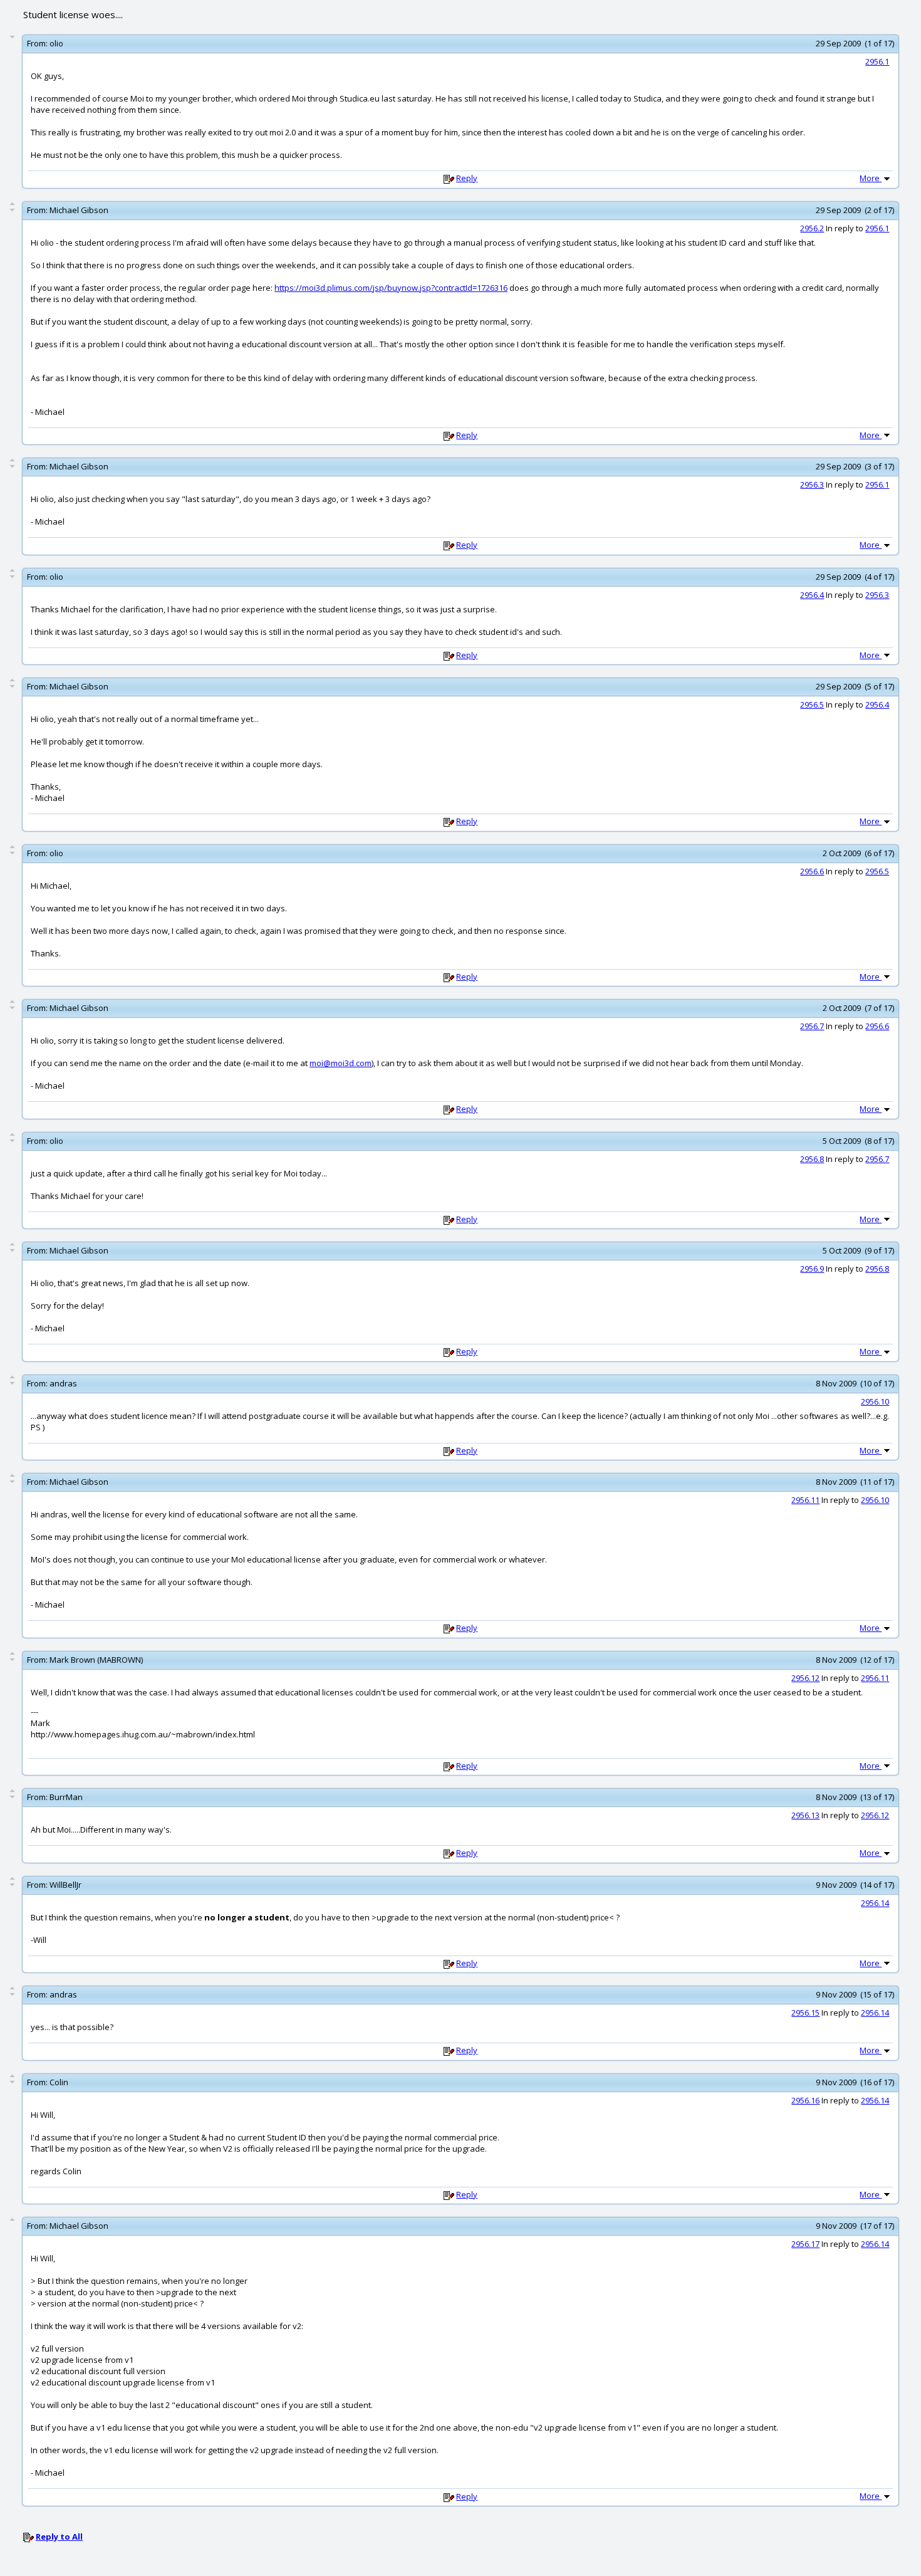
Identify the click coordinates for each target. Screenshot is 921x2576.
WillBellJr (65, 1885)
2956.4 (812, 595)
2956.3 (812, 484)
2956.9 (812, 1269)
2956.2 (812, 228)
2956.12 (805, 1678)
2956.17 (805, 2244)
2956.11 (805, 1500)
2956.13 (805, 1815)
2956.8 (812, 1159)
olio (56, 43)
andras (63, 1383)
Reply (467, 178)
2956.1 (877, 61)
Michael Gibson (79, 210)
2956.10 (875, 1401)
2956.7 (812, 1026)
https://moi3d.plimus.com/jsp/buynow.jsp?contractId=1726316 (391, 288)
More (871, 178)
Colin (59, 2082)
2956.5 (812, 704)
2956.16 (805, 2100)
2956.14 (875, 1903)
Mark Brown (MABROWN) (96, 1660)
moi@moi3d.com (341, 1063)
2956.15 (805, 2013)
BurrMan (66, 1797)
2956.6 (812, 871)
